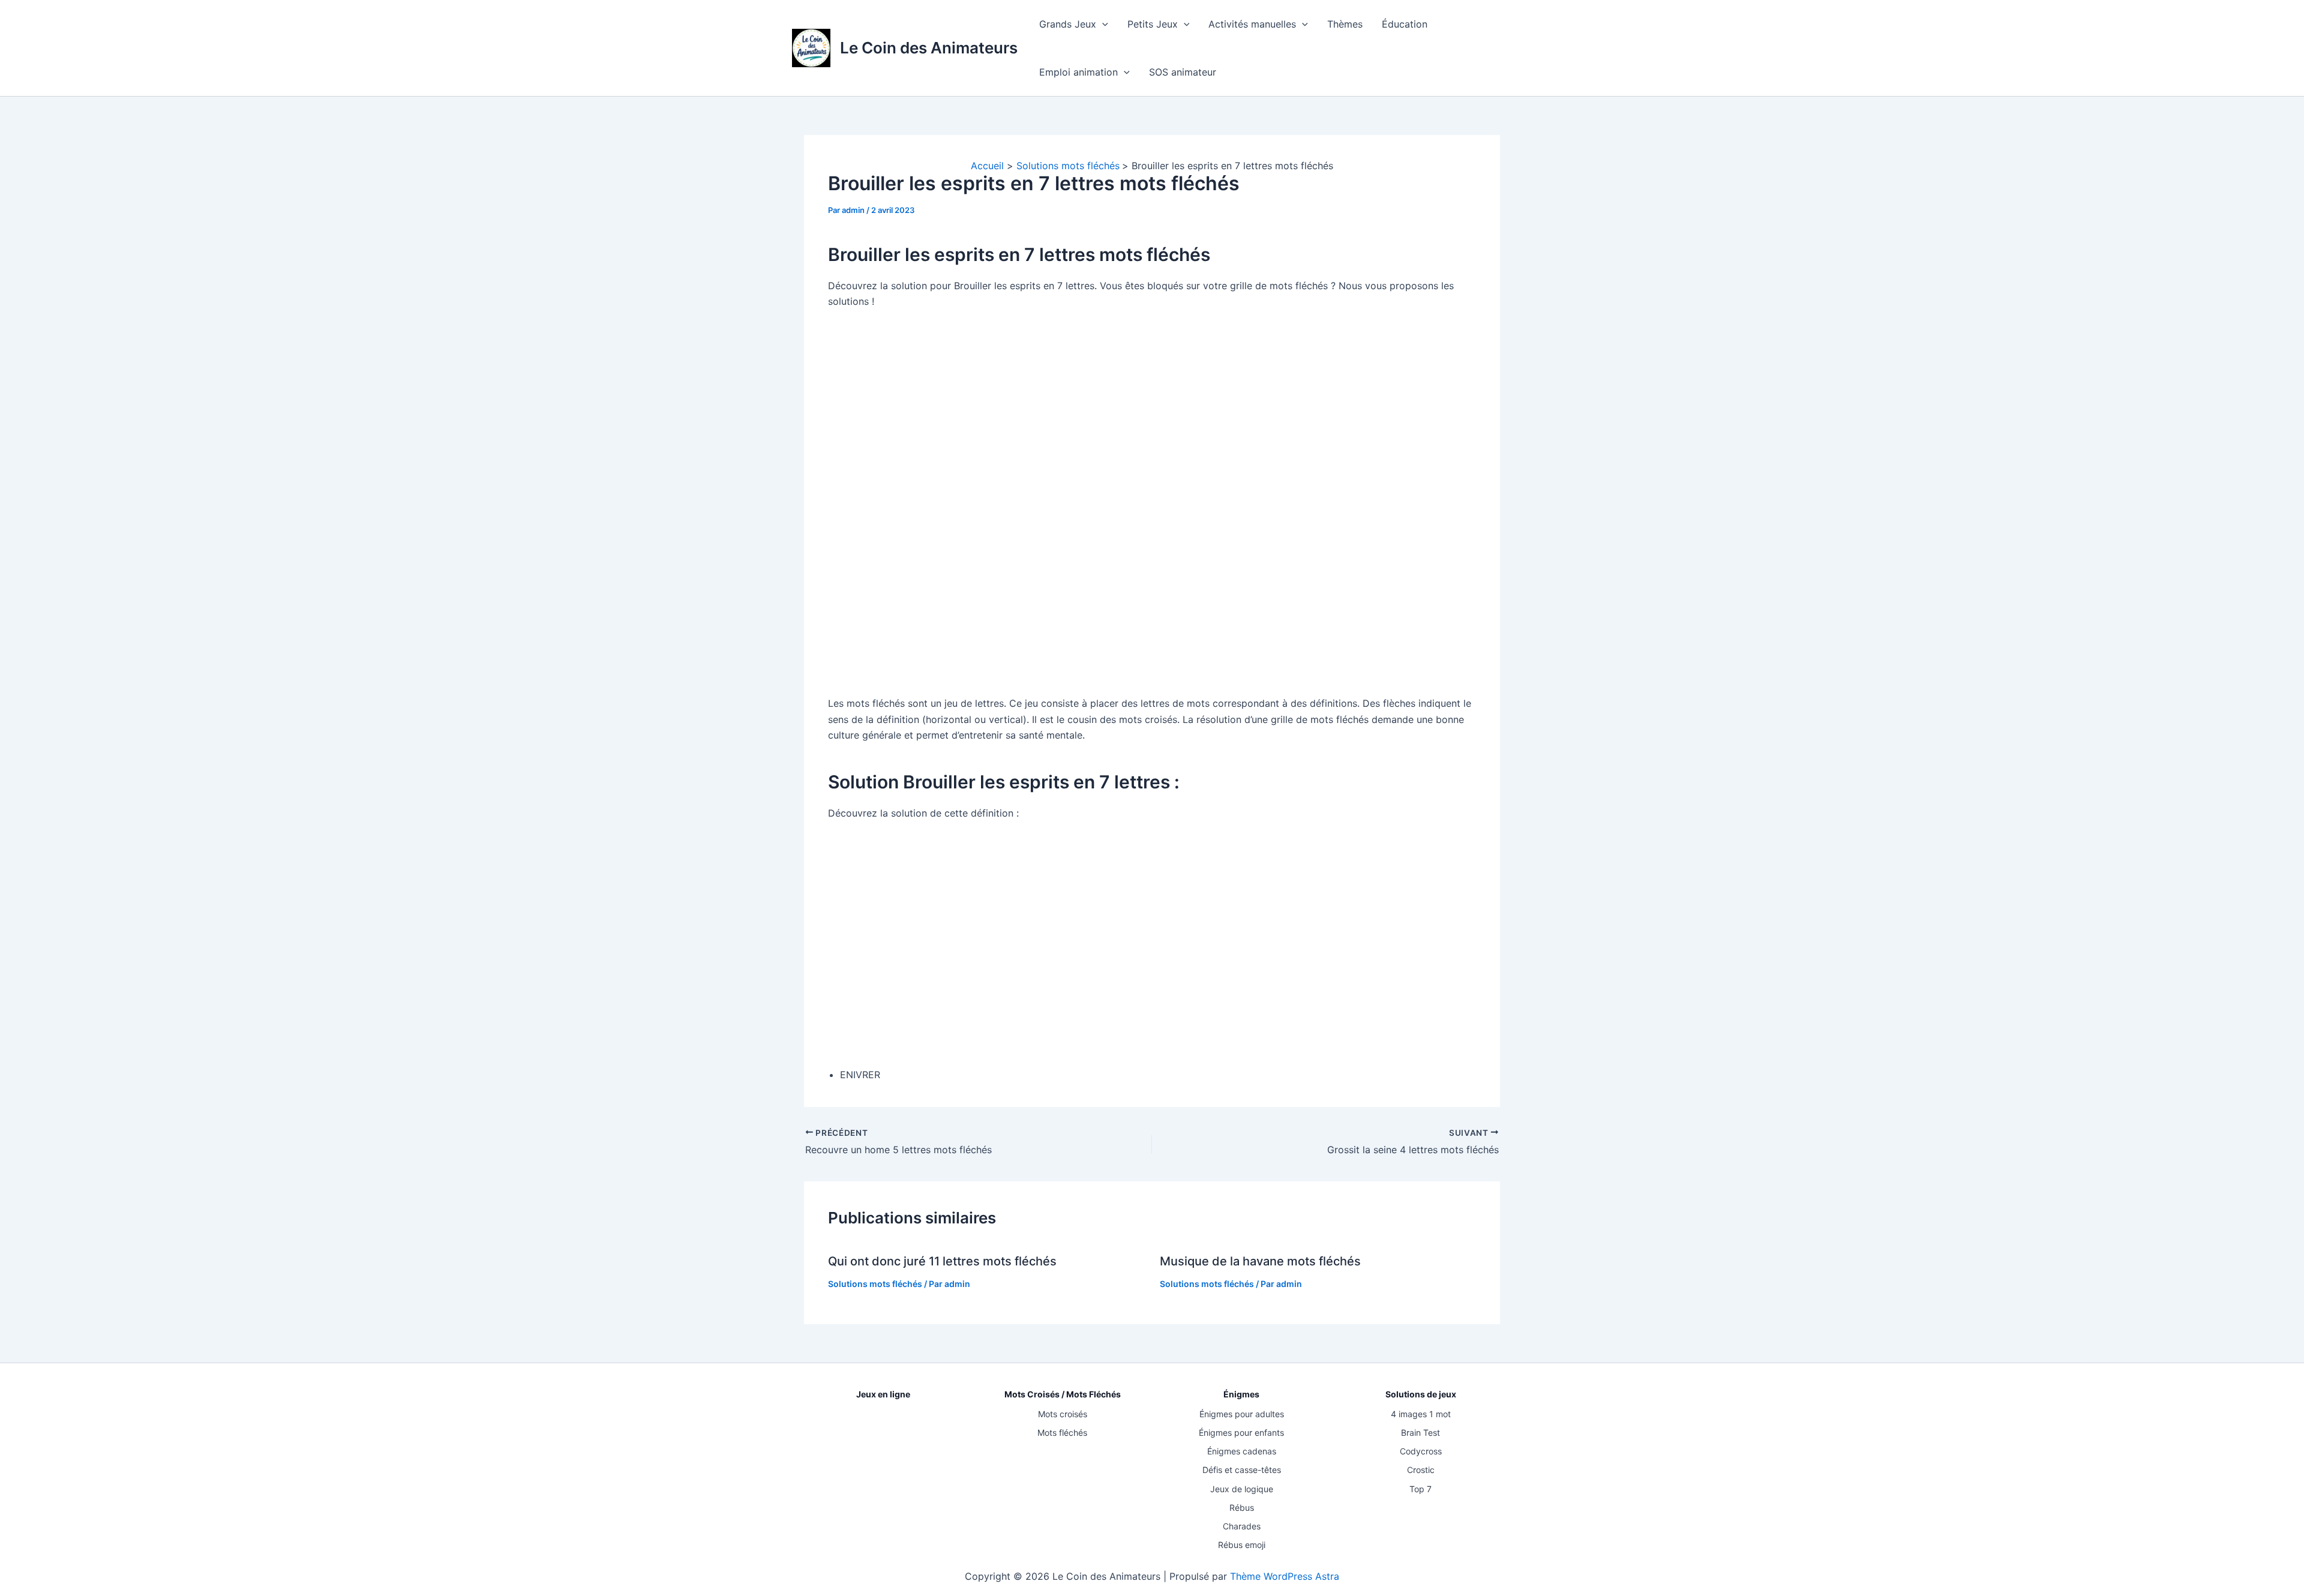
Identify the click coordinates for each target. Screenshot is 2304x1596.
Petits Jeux (1153, 24)
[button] (1102, 24)
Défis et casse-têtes (1242, 1470)
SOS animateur (1183, 72)
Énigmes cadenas (1242, 1451)
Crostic (1421, 1470)
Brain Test (1420, 1432)
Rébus (1242, 1507)
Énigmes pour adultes (1242, 1414)
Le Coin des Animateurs (929, 48)
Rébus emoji (1242, 1545)
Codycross (1421, 1451)
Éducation (1405, 24)
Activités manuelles (1252, 24)
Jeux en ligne (883, 1394)
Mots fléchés (1062, 1432)
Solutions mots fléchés (875, 1284)
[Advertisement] (1152, 502)
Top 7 (1420, 1489)
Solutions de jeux (1421, 1394)
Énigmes (1241, 1394)
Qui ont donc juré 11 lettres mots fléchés (942, 1261)
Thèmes (1345, 24)
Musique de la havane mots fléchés (1260, 1261)
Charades (1242, 1526)
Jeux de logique (1242, 1489)
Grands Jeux (1068, 24)
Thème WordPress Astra (1285, 1576)
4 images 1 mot (1421, 1414)
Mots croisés (1063, 1414)
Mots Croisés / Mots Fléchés (1063, 1394)
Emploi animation (1078, 72)
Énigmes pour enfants (1241, 1432)
